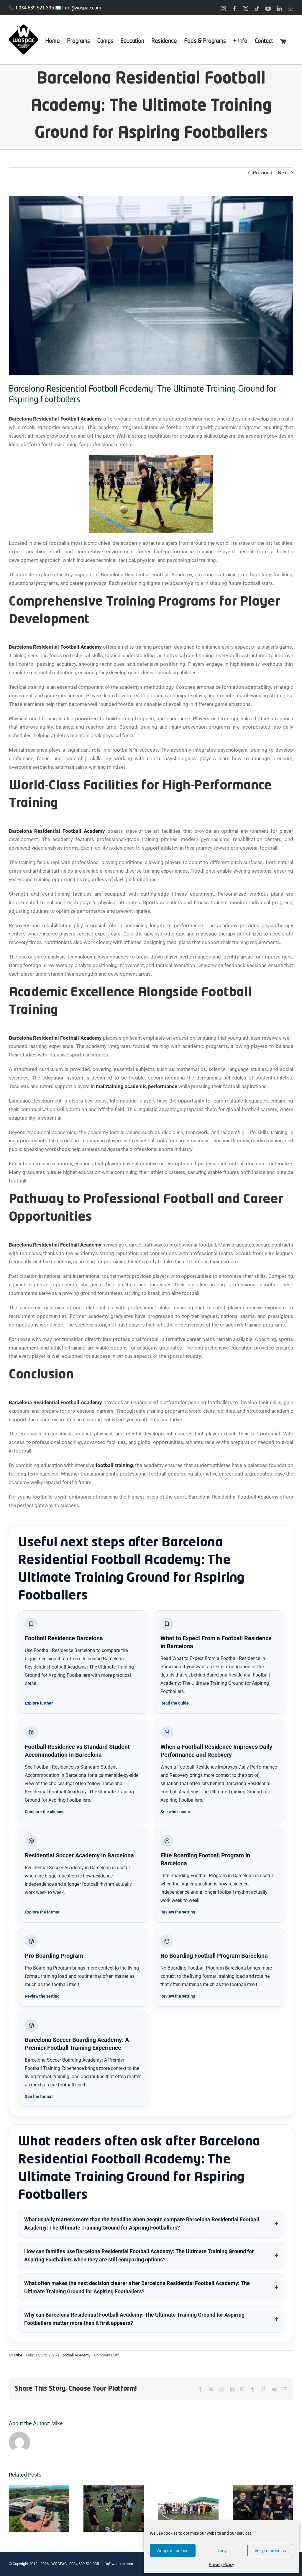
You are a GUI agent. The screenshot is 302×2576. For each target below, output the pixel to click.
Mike (18, 2355)
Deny (222, 2550)
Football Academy (75, 2355)
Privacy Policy (221, 2564)
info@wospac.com (82, 8)
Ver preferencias (270, 2550)
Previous (262, 173)
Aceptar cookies (173, 2550)
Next (283, 173)
